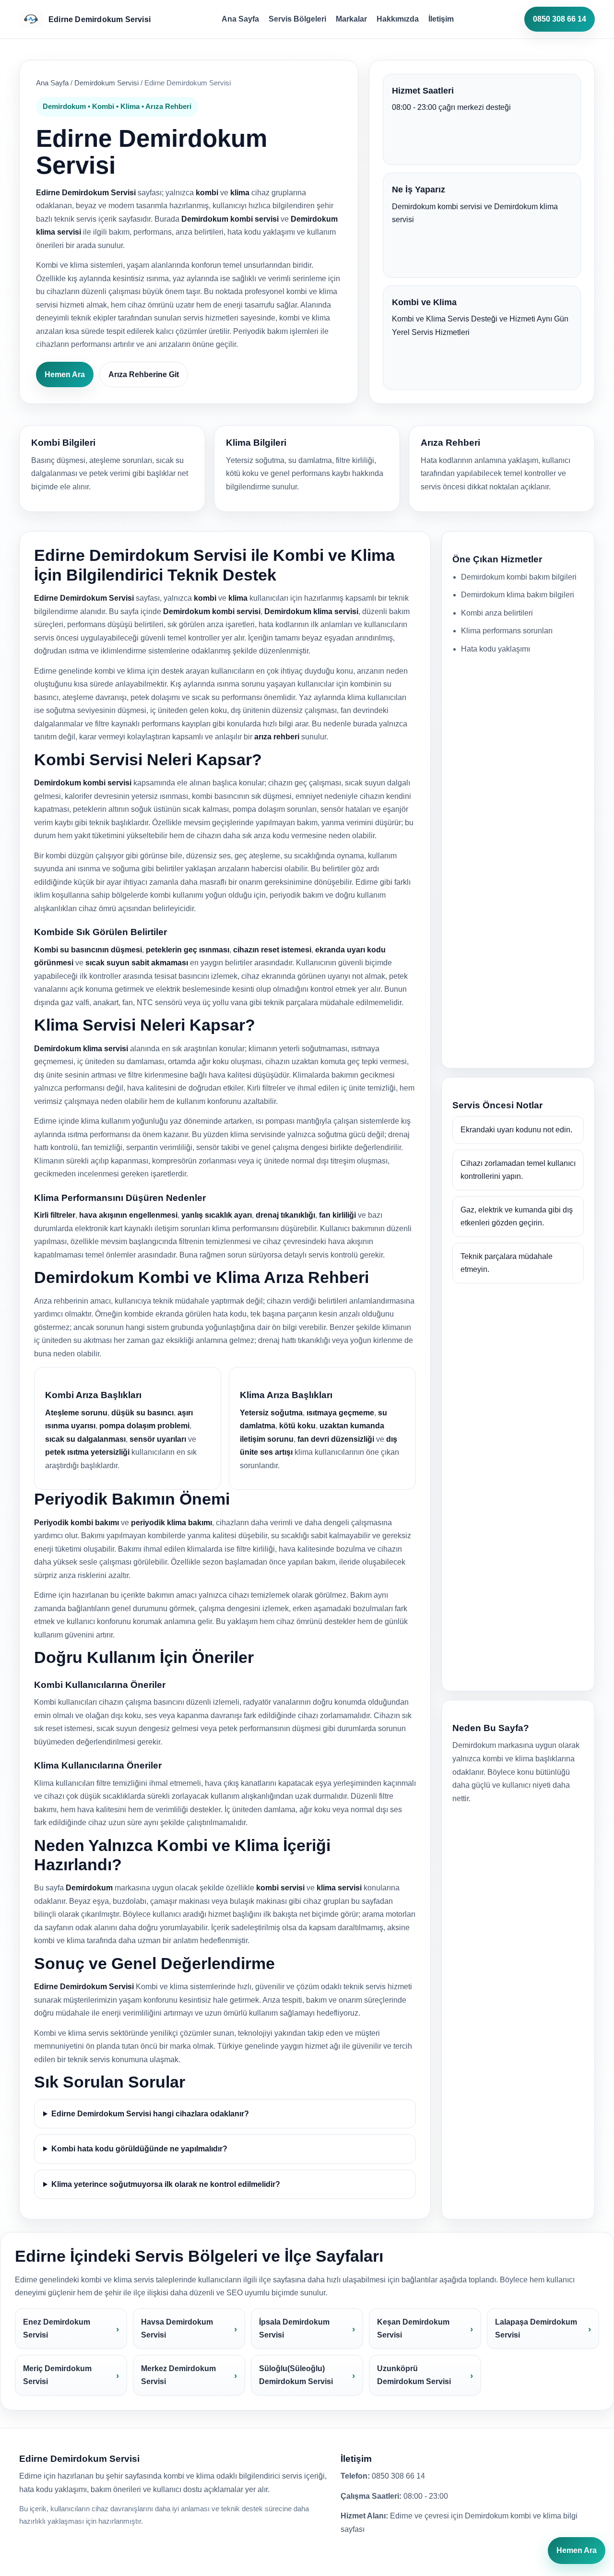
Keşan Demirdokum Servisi (413, 2329)
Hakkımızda (398, 19)
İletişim (441, 19)
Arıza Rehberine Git (144, 374)
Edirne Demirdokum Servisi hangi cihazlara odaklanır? (150, 2114)
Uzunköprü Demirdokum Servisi (414, 2375)
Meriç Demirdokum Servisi (57, 2375)
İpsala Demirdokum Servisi (294, 2329)
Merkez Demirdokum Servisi (178, 2375)
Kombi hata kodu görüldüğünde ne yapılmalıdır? (139, 2149)
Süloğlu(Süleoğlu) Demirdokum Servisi (296, 2375)
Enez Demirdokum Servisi (57, 2329)
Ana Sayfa (240, 19)
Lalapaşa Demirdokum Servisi (536, 2329)
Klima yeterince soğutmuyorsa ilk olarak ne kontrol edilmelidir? (166, 2184)
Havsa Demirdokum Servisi (177, 2329)
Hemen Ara (65, 374)
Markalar (351, 19)
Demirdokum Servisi (106, 83)
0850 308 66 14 (560, 19)
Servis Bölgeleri (297, 19)
